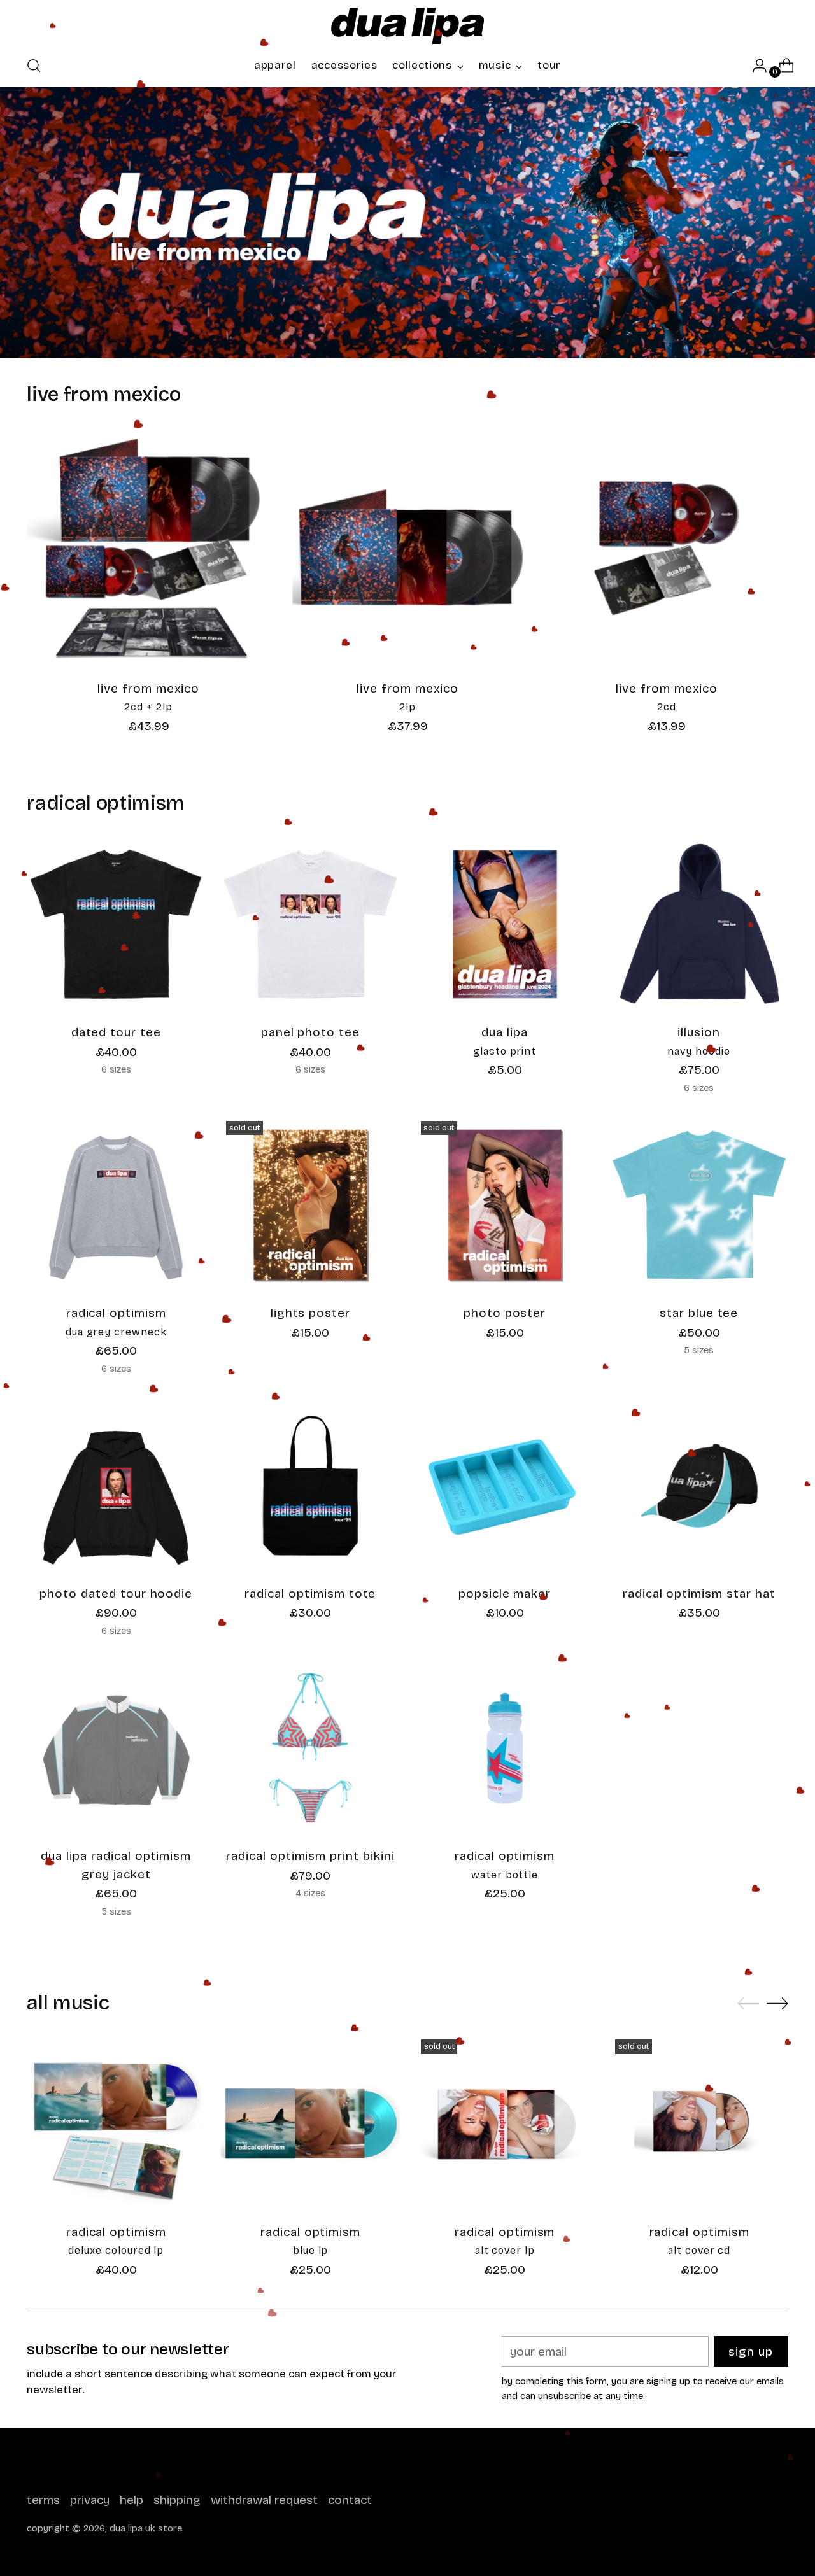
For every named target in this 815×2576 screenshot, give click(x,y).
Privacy (90, 2500)
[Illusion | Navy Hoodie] (699, 924)
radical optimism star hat (699, 1594)
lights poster (310, 1313)
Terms (43, 2500)
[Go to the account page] (755, 66)
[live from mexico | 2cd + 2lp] (148, 548)
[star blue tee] (699, 1205)
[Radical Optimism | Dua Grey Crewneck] (116, 1205)
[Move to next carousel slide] (777, 2003)
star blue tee (699, 1313)
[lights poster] (310, 1205)
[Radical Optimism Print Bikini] (310, 1748)
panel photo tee (310, 1032)
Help (131, 2500)
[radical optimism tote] (310, 1486)
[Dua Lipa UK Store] (407, 26)
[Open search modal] (34, 66)
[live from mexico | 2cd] (667, 548)
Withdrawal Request (264, 2500)
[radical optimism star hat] (699, 1486)
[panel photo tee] (310, 924)
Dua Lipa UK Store (146, 2528)
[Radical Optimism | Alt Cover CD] (699, 2123)
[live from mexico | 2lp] (407, 548)
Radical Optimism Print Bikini (310, 1856)
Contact (350, 2500)
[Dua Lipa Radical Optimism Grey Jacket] (116, 1748)
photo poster (505, 1313)
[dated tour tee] (116, 924)
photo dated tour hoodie (116, 1594)
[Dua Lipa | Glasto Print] (505, 924)
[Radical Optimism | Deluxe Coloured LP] (116, 2123)
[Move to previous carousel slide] (748, 2004)
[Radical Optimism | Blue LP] (310, 2123)
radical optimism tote (310, 1594)
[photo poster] (505, 1205)
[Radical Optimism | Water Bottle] (505, 1748)
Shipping (177, 2500)
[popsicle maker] (505, 1486)
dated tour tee (116, 1032)
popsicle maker (505, 1594)
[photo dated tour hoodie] (116, 1486)
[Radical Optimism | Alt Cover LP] (505, 2123)
